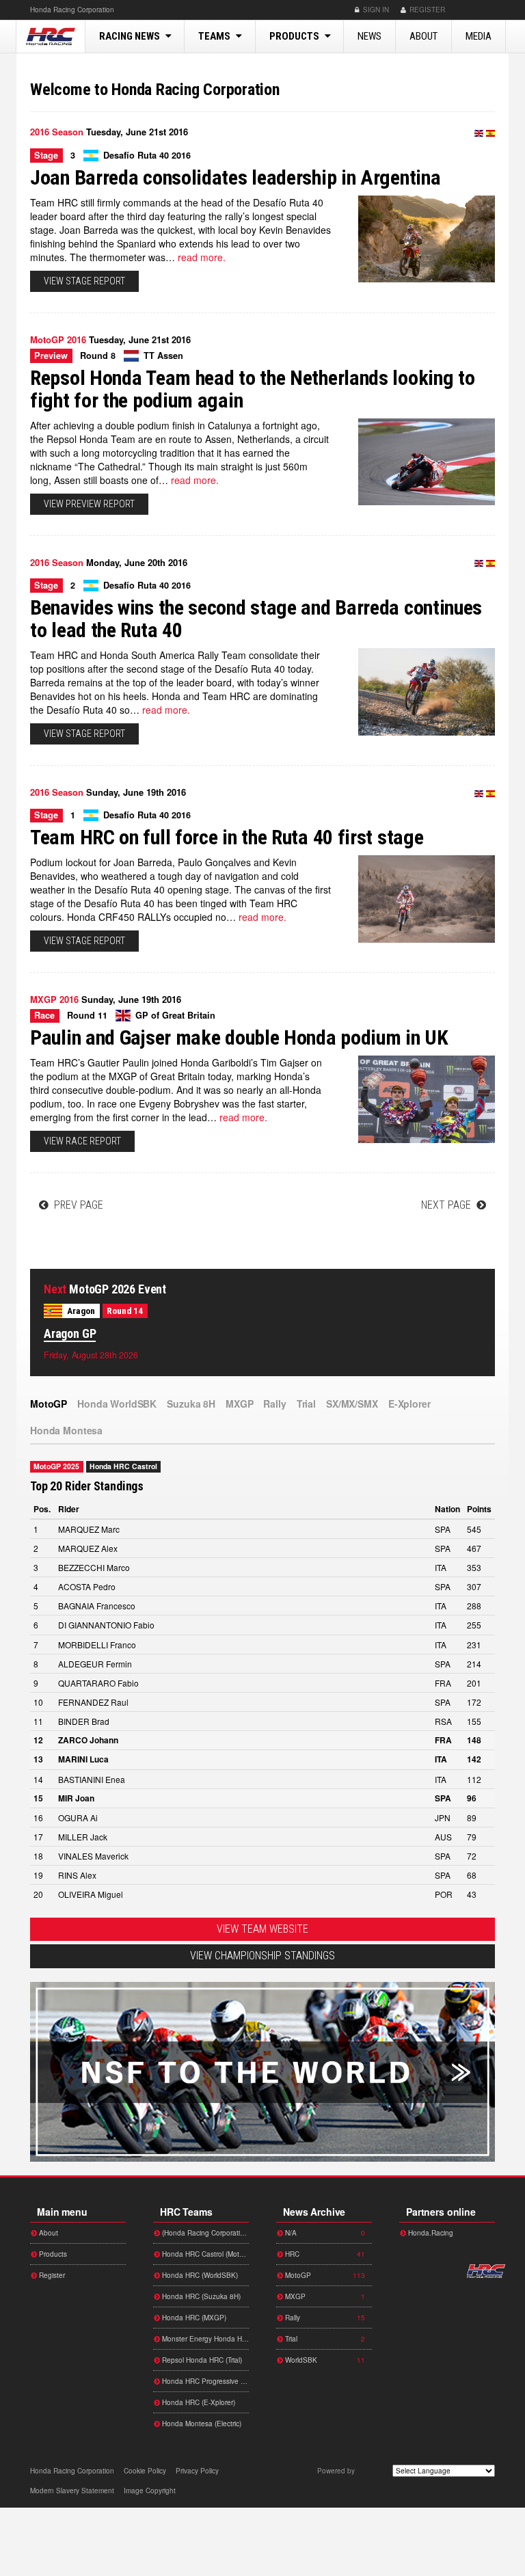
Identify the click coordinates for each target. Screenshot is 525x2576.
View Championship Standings (262, 1956)
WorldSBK (324, 2360)
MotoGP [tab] (49, 1404)
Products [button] (295, 36)
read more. (202, 257)
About (423, 36)
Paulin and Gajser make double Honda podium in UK (239, 1037)
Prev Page (77, 1205)
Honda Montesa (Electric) (201, 2424)
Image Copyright (150, 2491)
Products (52, 2254)
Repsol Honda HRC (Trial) (201, 2360)
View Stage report (84, 281)
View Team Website (262, 1929)
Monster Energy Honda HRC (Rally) (204, 2339)
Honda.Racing (430, 2233)
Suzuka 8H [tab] (191, 1404)
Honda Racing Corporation (51, 36)
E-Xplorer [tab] (409, 1404)
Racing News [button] (131, 36)
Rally (324, 2318)
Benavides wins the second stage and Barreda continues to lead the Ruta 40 (256, 619)
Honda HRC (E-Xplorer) (198, 2402)
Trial (324, 2339)
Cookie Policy (145, 2471)
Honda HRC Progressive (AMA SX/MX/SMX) (204, 2381)
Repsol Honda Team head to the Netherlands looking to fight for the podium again (252, 389)
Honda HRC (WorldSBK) (199, 2275)
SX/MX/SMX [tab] (352, 1404)
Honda (475, 10)
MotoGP (324, 2275)
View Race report (82, 1141)
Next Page (447, 1205)
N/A (324, 2233)
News (369, 36)
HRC (72, 10)
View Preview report (89, 504)
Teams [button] (215, 36)
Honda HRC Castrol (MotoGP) (204, 2254)
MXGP (324, 2296)
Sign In (375, 10)
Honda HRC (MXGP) (193, 2318)
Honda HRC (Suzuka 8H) (200, 2296)
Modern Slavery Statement (72, 2491)
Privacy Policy (197, 2471)
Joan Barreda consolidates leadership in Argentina (235, 177)
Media (479, 36)
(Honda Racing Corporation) (204, 2233)
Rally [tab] (274, 1404)
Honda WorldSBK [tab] (117, 1404)
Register (426, 10)
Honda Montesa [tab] (66, 1430)
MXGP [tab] (239, 1404)
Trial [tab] (306, 1404)
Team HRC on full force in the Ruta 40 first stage (227, 837)
